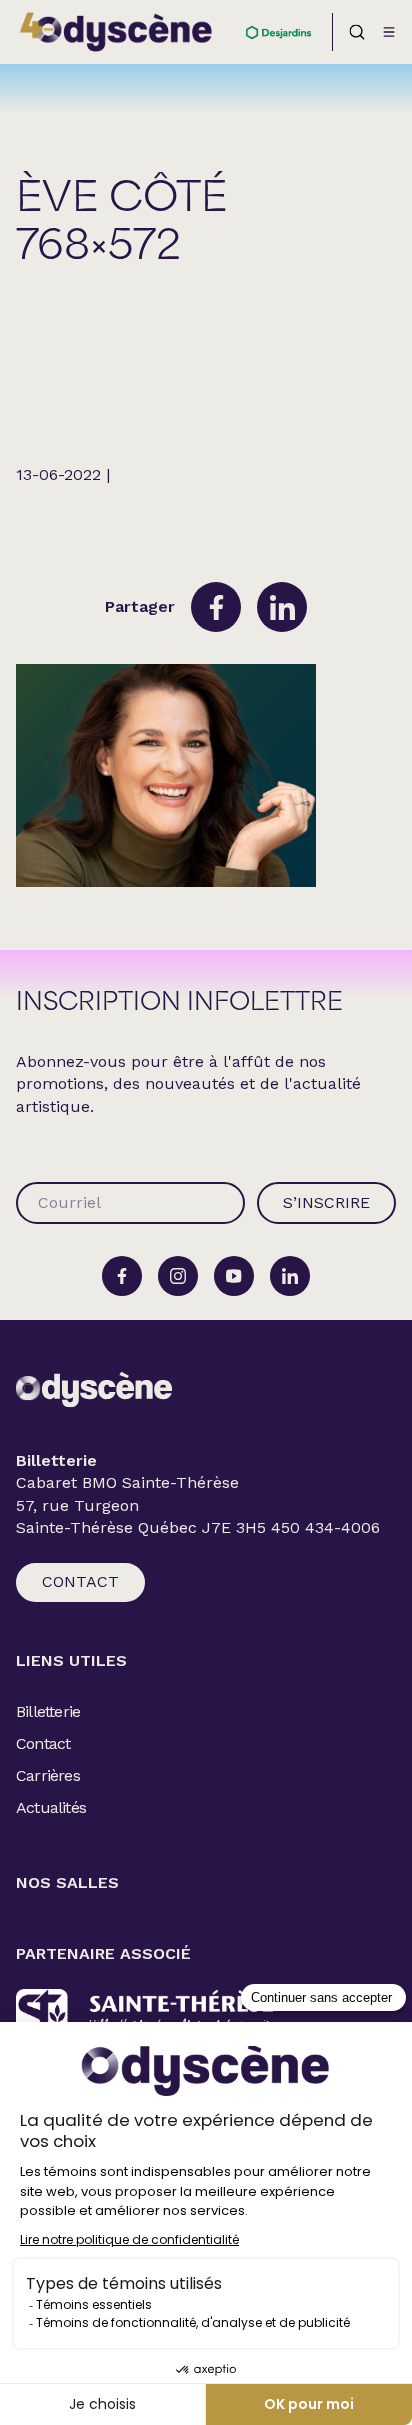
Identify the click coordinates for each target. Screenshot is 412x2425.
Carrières (48, 1775)
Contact (80, 1581)
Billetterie (48, 1711)
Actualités (51, 1807)
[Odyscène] (94, 1389)
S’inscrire (326, 1202)
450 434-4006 (325, 1528)
